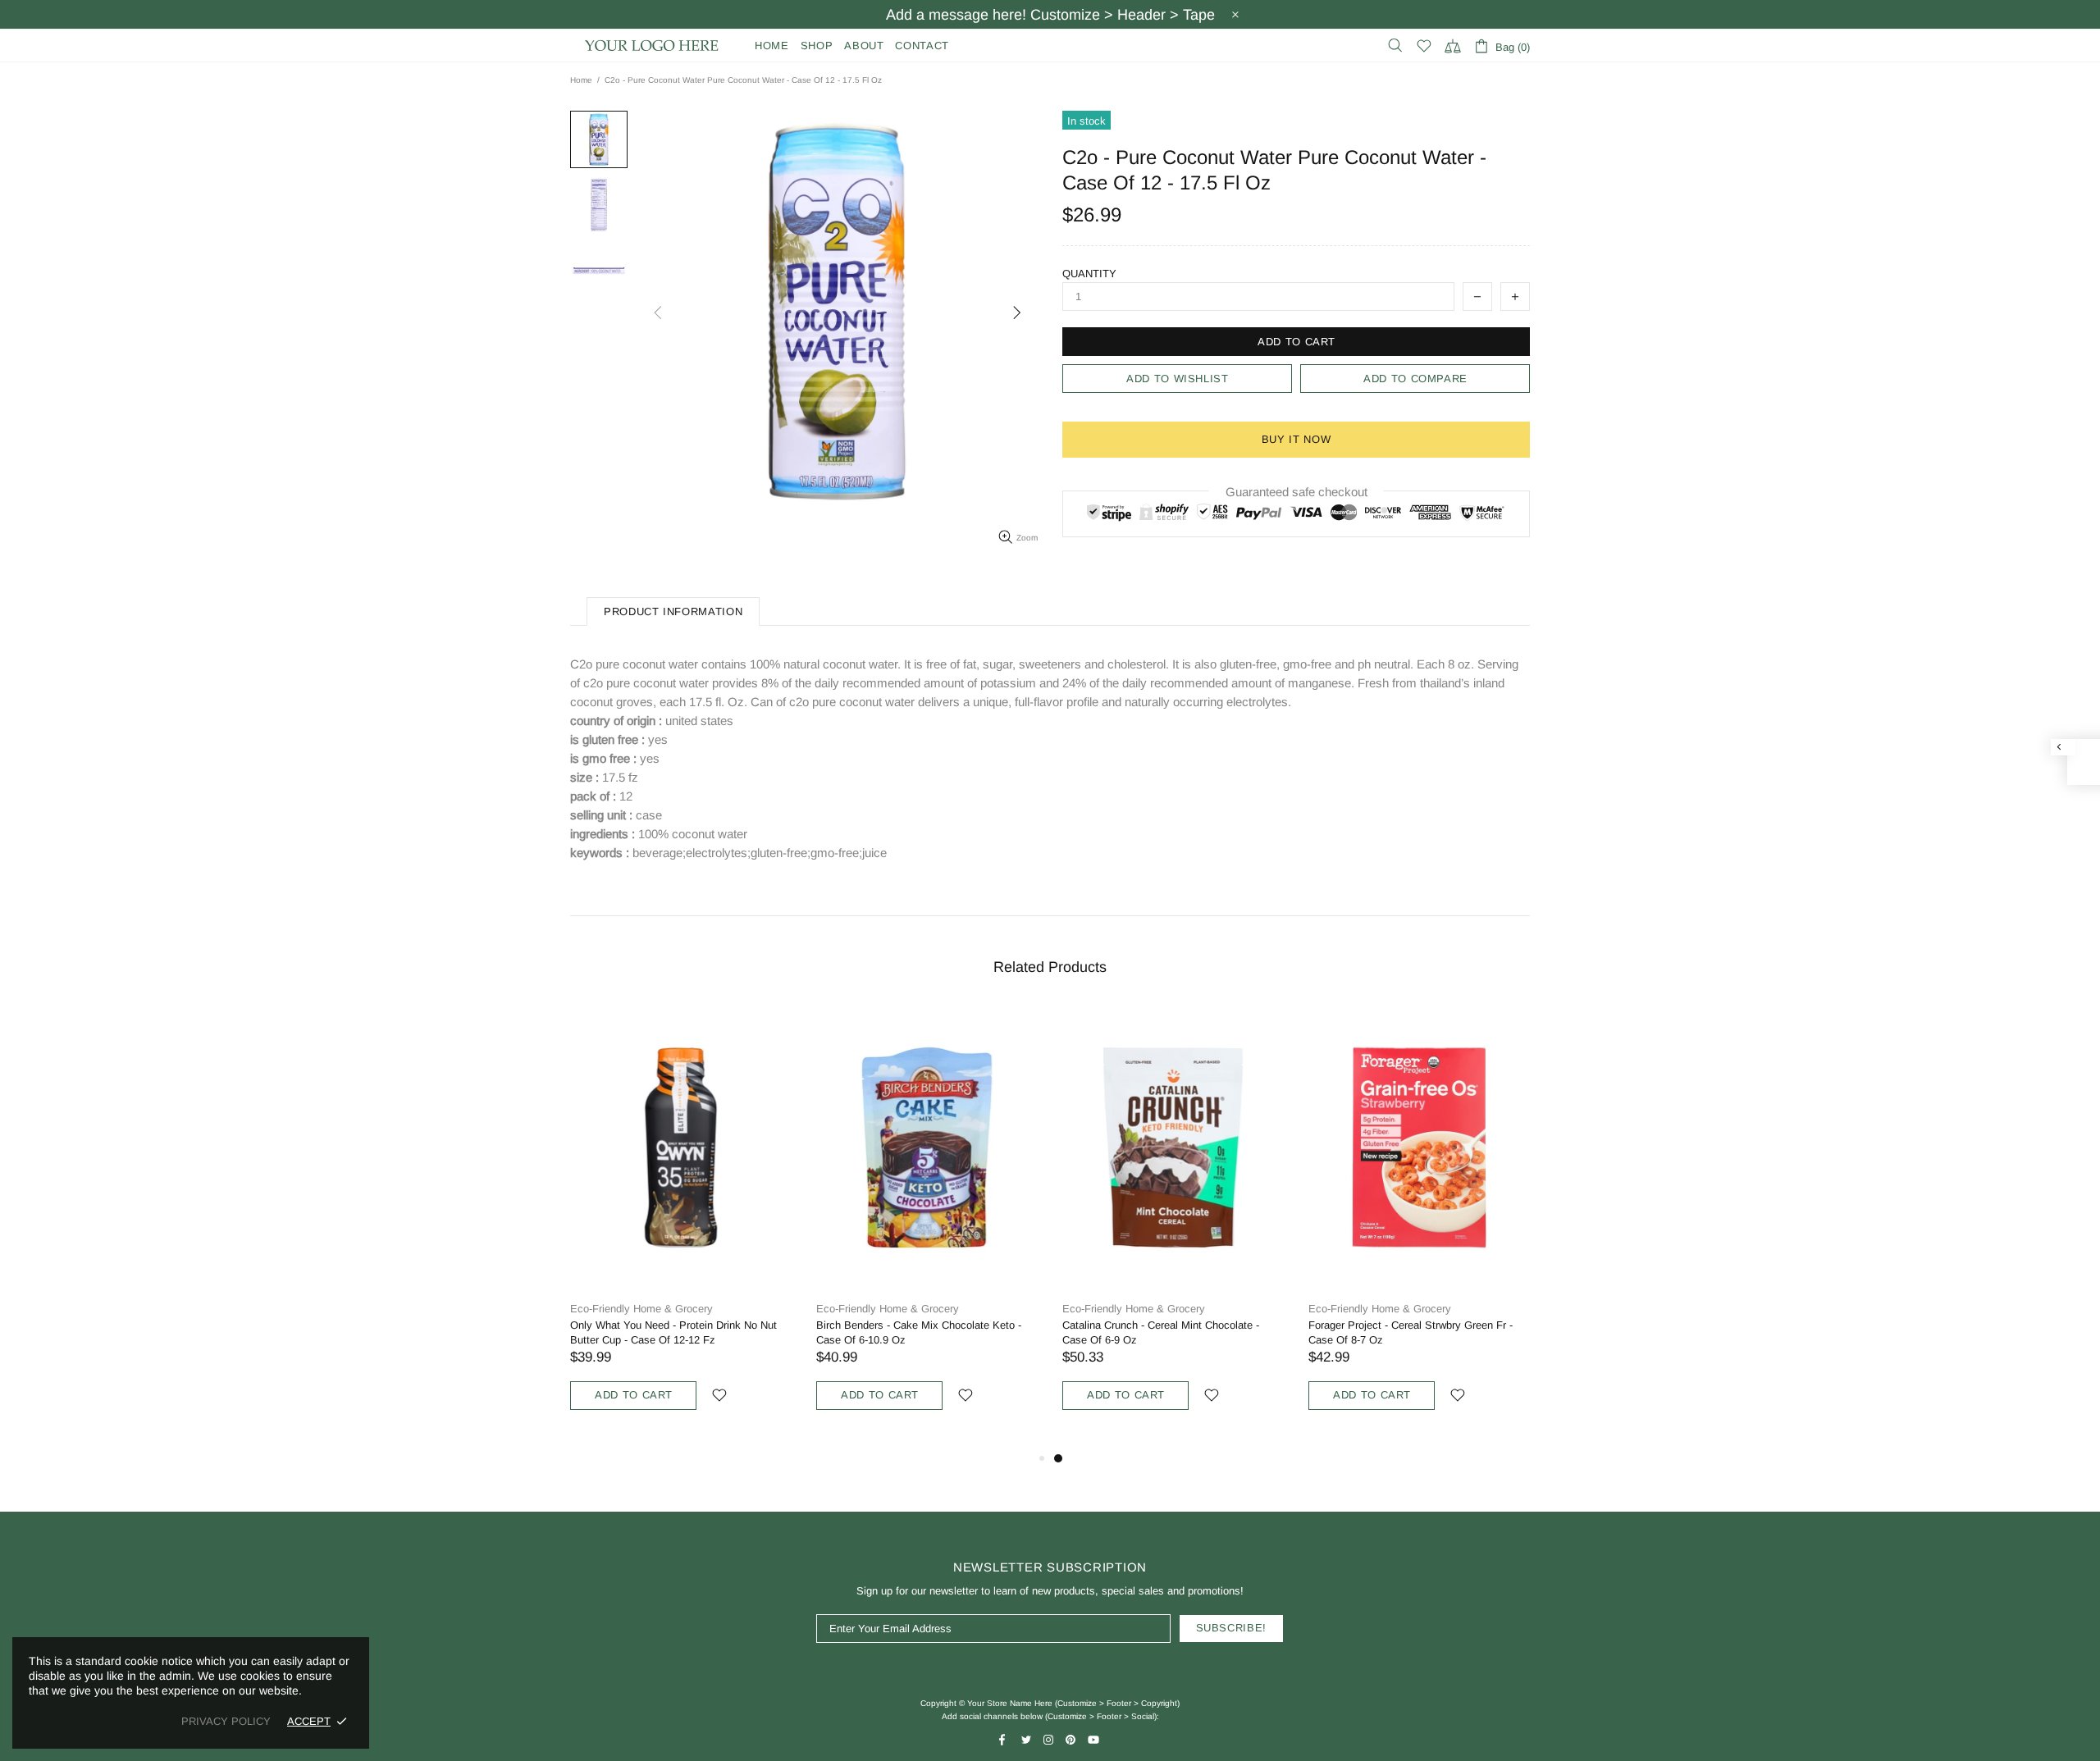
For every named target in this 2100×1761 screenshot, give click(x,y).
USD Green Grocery (652, 46)
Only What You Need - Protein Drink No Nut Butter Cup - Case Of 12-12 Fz (673, 1332)
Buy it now (1297, 439)
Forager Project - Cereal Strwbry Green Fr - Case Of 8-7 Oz (1411, 1332)
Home (581, 80)
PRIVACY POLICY (226, 1721)
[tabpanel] (1173, 1227)
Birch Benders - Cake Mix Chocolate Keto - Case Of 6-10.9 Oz (919, 1332)
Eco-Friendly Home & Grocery (641, 1309)
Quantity (1089, 274)
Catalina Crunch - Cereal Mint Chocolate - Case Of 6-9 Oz (1161, 1332)
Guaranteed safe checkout (1297, 492)
